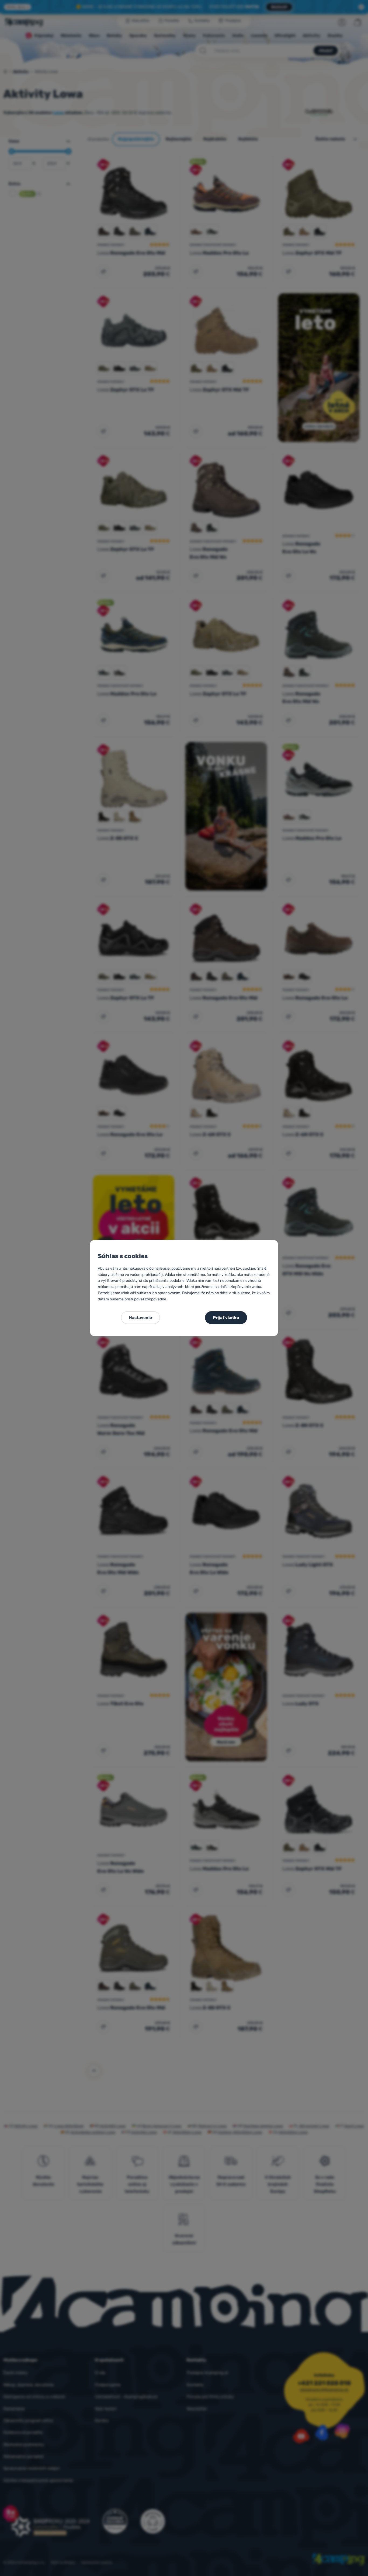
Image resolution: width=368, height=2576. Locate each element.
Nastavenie (140, 1318)
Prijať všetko (226, 1318)
